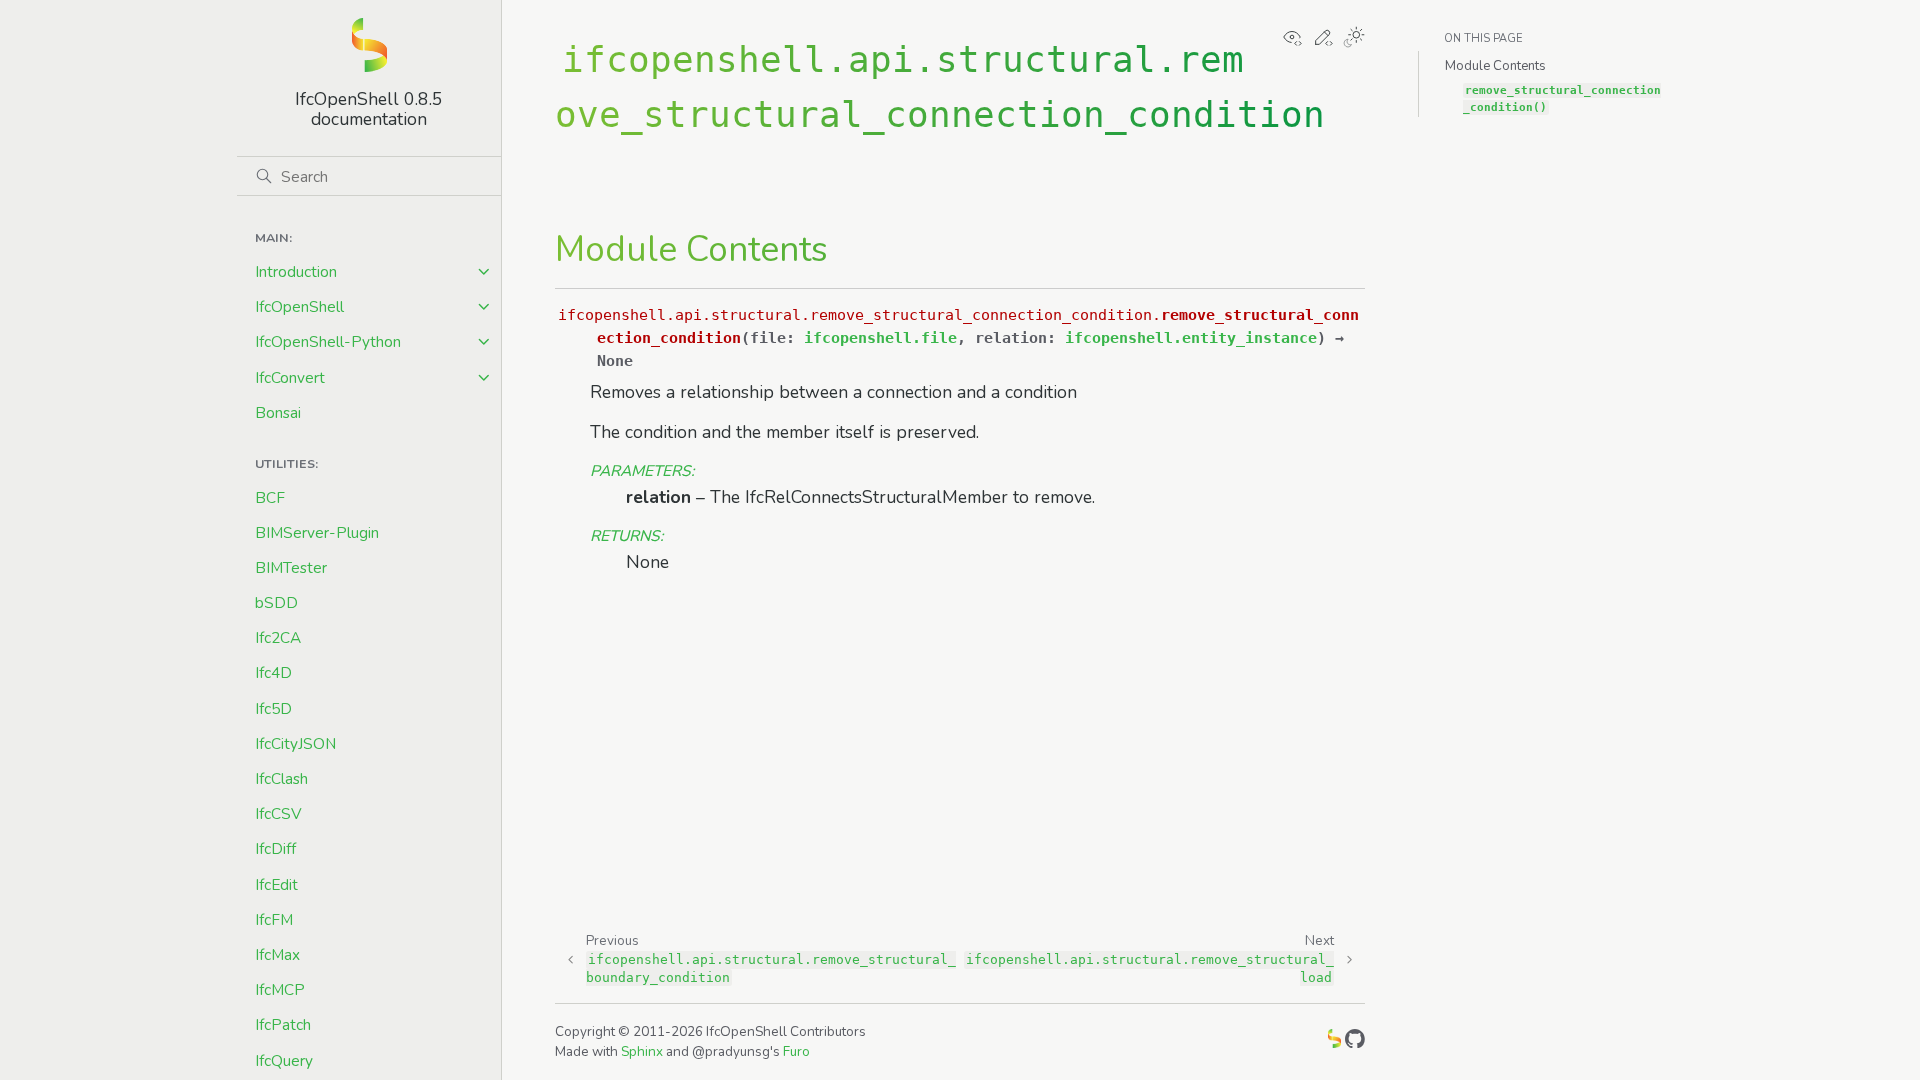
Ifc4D (273, 672)
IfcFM (274, 919)
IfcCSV (278, 813)
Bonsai (278, 412)
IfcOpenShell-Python (328, 341)
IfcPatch (283, 1024)
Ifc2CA (278, 637)
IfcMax (277, 954)
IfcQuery (284, 1060)
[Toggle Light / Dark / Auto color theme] (1354, 39)
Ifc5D (273, 708)
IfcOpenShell (299, 306)
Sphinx (642, 1051)
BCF (270, 497)
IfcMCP (280, 989)
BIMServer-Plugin (317, 532)
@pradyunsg (731, 1051)
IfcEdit (276, 884)
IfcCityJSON (295, 743)
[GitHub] (1355, 1042)
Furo (796, 1051)
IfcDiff (275, 848)
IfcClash (281, 778)
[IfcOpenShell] (1334, 1042)
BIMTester (291, 567)
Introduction (296, 271)
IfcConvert (290, 377)
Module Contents (1495, 66)
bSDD (276, 602)
